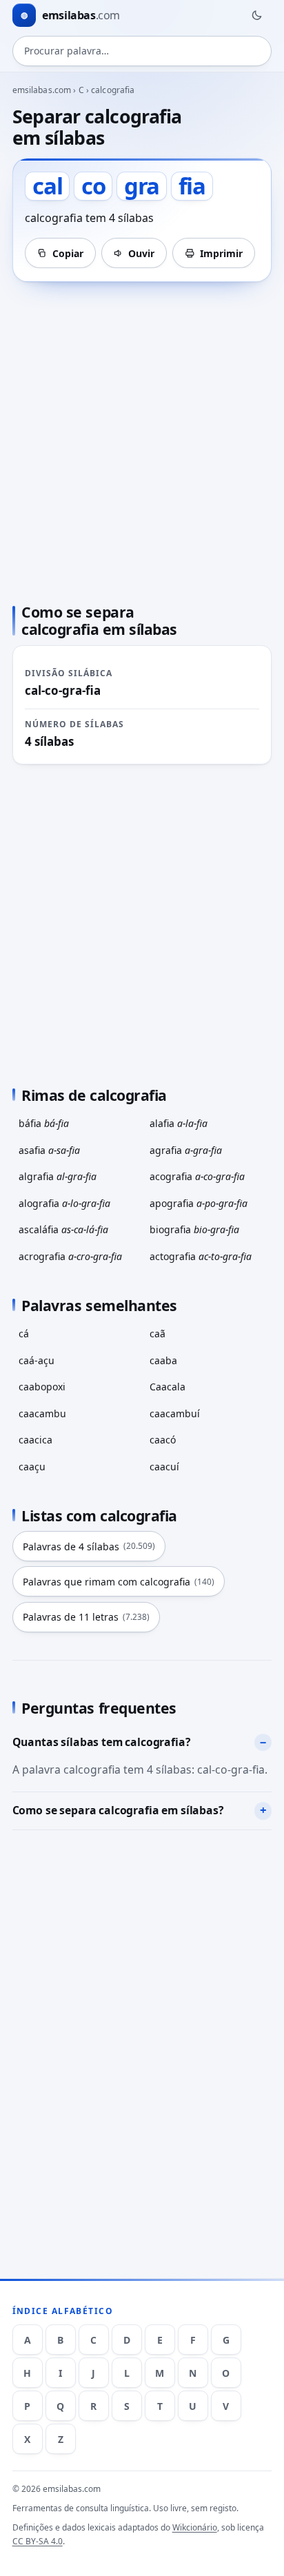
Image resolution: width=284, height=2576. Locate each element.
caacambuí (175, 1413)
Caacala (168, 1387)
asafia (49, 1150)
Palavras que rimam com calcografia (119, 1582)
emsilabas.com (42, 90)
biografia (194, 1229)
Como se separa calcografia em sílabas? (118, 1810)
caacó (163, 1440)
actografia (201, 1256)
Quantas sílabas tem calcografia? (102, 1742)
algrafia (58, 1176)
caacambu (42, 1413)
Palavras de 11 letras (86, 1617)
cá (24, 1333)
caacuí (164, 1467)
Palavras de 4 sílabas (89, 1546)
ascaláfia (63, 1229)
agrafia (186, 1150)
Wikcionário (195, 2527)
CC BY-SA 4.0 (38, 2541)
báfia (44, 1123)
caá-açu (37, 1360)
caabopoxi (42, 1387)
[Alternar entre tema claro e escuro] (256, 15)
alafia (179, 1123)
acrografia (70, 1256)
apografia (199, 1203)
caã (158, 1333)
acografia (197, 1176)
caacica (35, 1440)
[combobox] (142, 51)
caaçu (32, 1467)
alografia (64, 1203)
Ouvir (141, 253)
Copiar (68, 253)
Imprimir (221, 253)
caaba (163, 1360)
